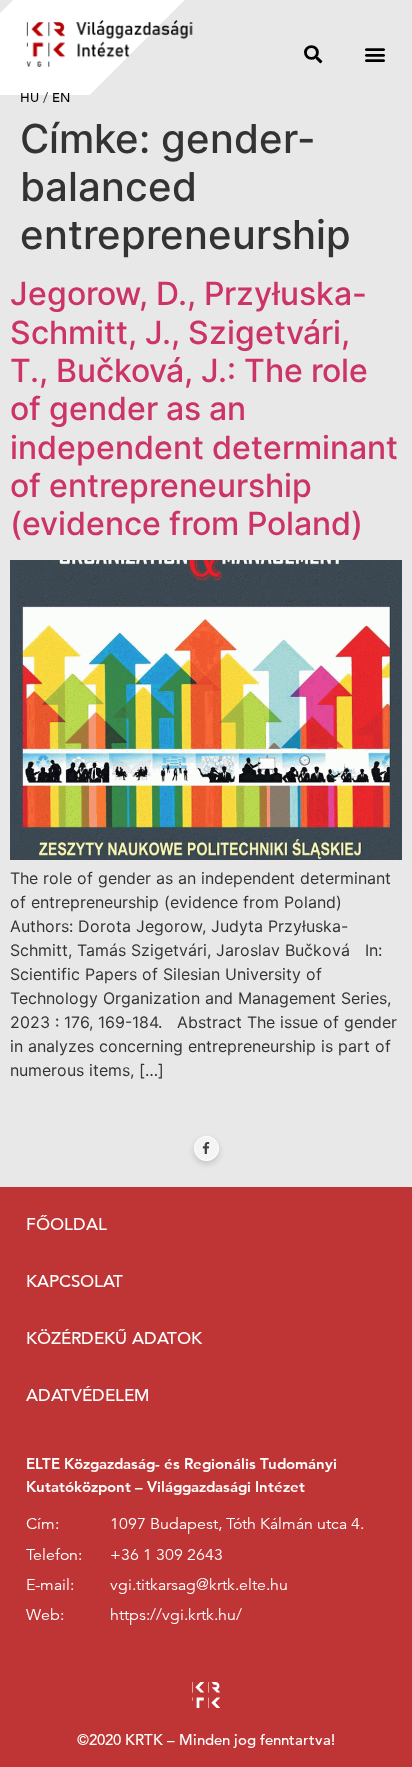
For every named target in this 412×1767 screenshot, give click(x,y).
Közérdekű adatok (114, 1338)
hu (29, 97)
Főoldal (66, 1224)
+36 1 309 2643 (166, 1555)
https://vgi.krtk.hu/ (176, 1615)
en (61, 97)
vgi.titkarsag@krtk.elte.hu (199, 1585)
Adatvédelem (87, 1395)
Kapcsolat (74, 1281)
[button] (313, 53)
